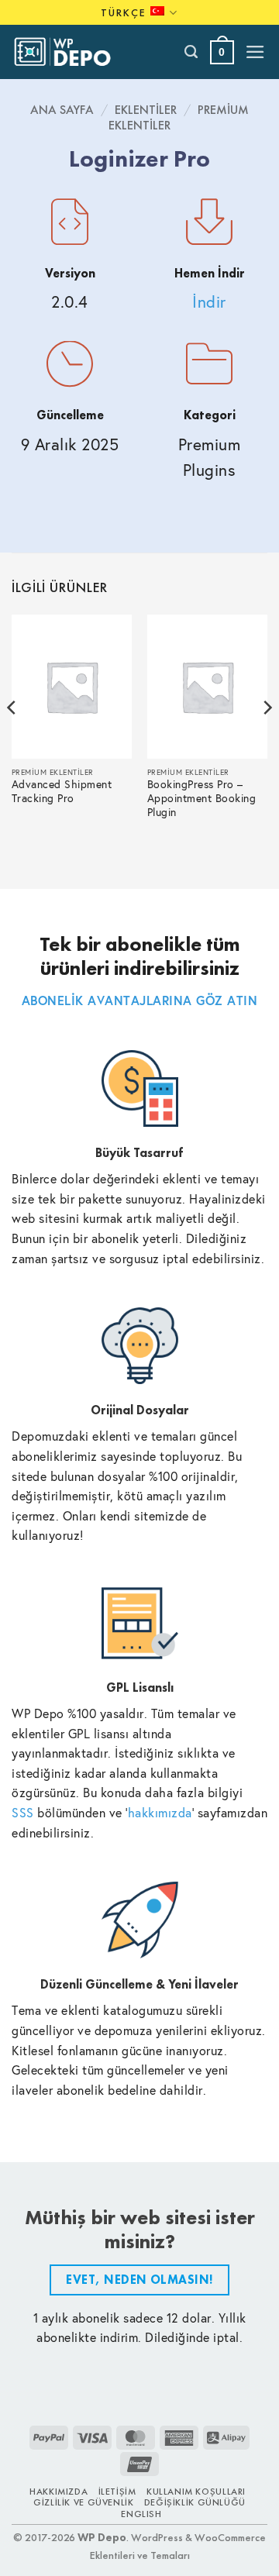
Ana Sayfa (62, 110)
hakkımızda (160, 1812)
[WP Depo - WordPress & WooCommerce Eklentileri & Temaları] (71, 52)
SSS (23, 1812)
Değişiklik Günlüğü (195, 2502)
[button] (222, 52)
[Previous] (12, 739)
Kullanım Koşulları (196, 2492)
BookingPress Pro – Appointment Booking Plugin (202, 799)
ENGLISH (141, 2514)
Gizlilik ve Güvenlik (83, 2502)
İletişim (117, 2492)
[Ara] (192, 52)
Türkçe (124, 12)
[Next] (267, 739)
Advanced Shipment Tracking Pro (62, 792)
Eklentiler (146, 110)
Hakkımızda (59, 2492)
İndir (209, 302)
